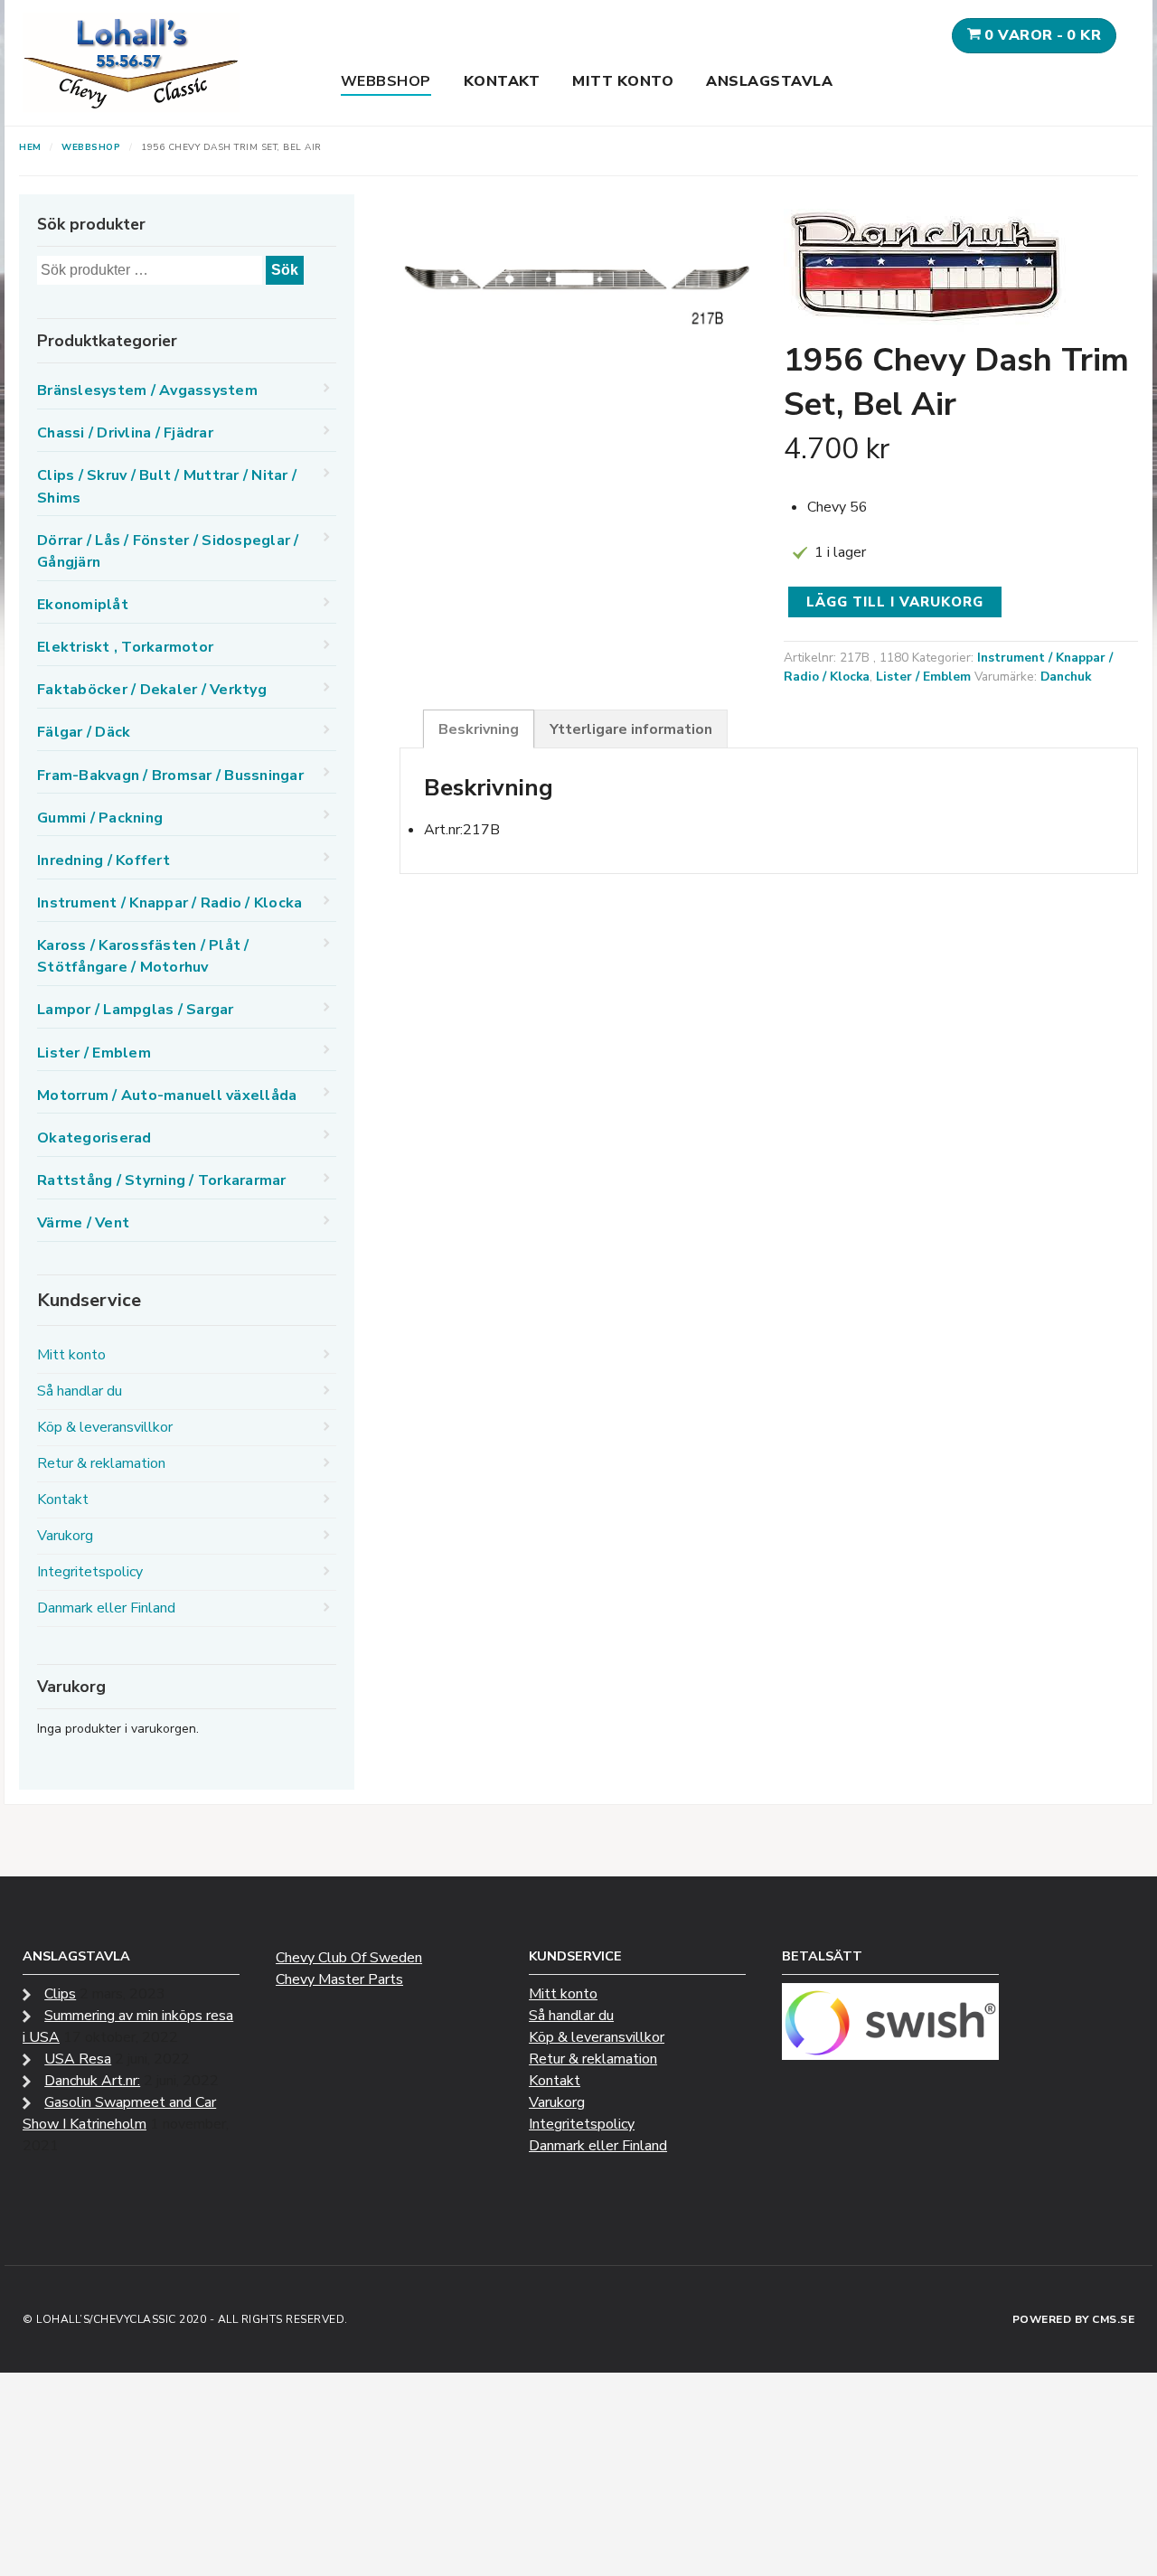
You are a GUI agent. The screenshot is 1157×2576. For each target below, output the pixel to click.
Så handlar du (80, 1391)
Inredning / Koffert (103, 860)
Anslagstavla (769, 81)
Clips (60, 1994)
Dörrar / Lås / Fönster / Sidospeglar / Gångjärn (168, 551)
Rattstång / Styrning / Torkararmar (162, 1180)
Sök (285, 270)
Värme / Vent (83, 1223)
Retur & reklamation (101, 1463)
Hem (30, 147)
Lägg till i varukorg (895, 602)
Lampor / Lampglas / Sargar (136, 1010)
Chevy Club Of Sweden (349, 1958)
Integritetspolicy (90, 1572)
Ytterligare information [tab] (631, 729)
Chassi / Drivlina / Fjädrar (125, 433)
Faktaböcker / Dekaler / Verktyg (152, 690)
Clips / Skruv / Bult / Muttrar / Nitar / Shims (167, 486)
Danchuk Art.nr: (92, 2081)
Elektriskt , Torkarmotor (125, 647)
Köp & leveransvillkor (105, 1427)
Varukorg (65, 1536)
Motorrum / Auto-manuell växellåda (167, 1095)
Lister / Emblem (923, 677)
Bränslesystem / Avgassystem (147, 390)
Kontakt (502, 81)
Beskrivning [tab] (479, 729)
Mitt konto (623, 81)
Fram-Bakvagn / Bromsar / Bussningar (170, 776)
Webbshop (386, 81)
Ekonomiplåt (83, 605)
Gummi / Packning (100, 818)
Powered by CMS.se (1074, 2319)
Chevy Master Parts (339, 1979)
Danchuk (1066, 677)
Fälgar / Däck (84, 732)
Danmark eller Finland (106, 1608)
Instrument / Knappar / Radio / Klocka (169, 903)
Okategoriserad (94, 1138)
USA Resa (78, 2059)
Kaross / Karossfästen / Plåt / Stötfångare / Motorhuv (143, 956)
